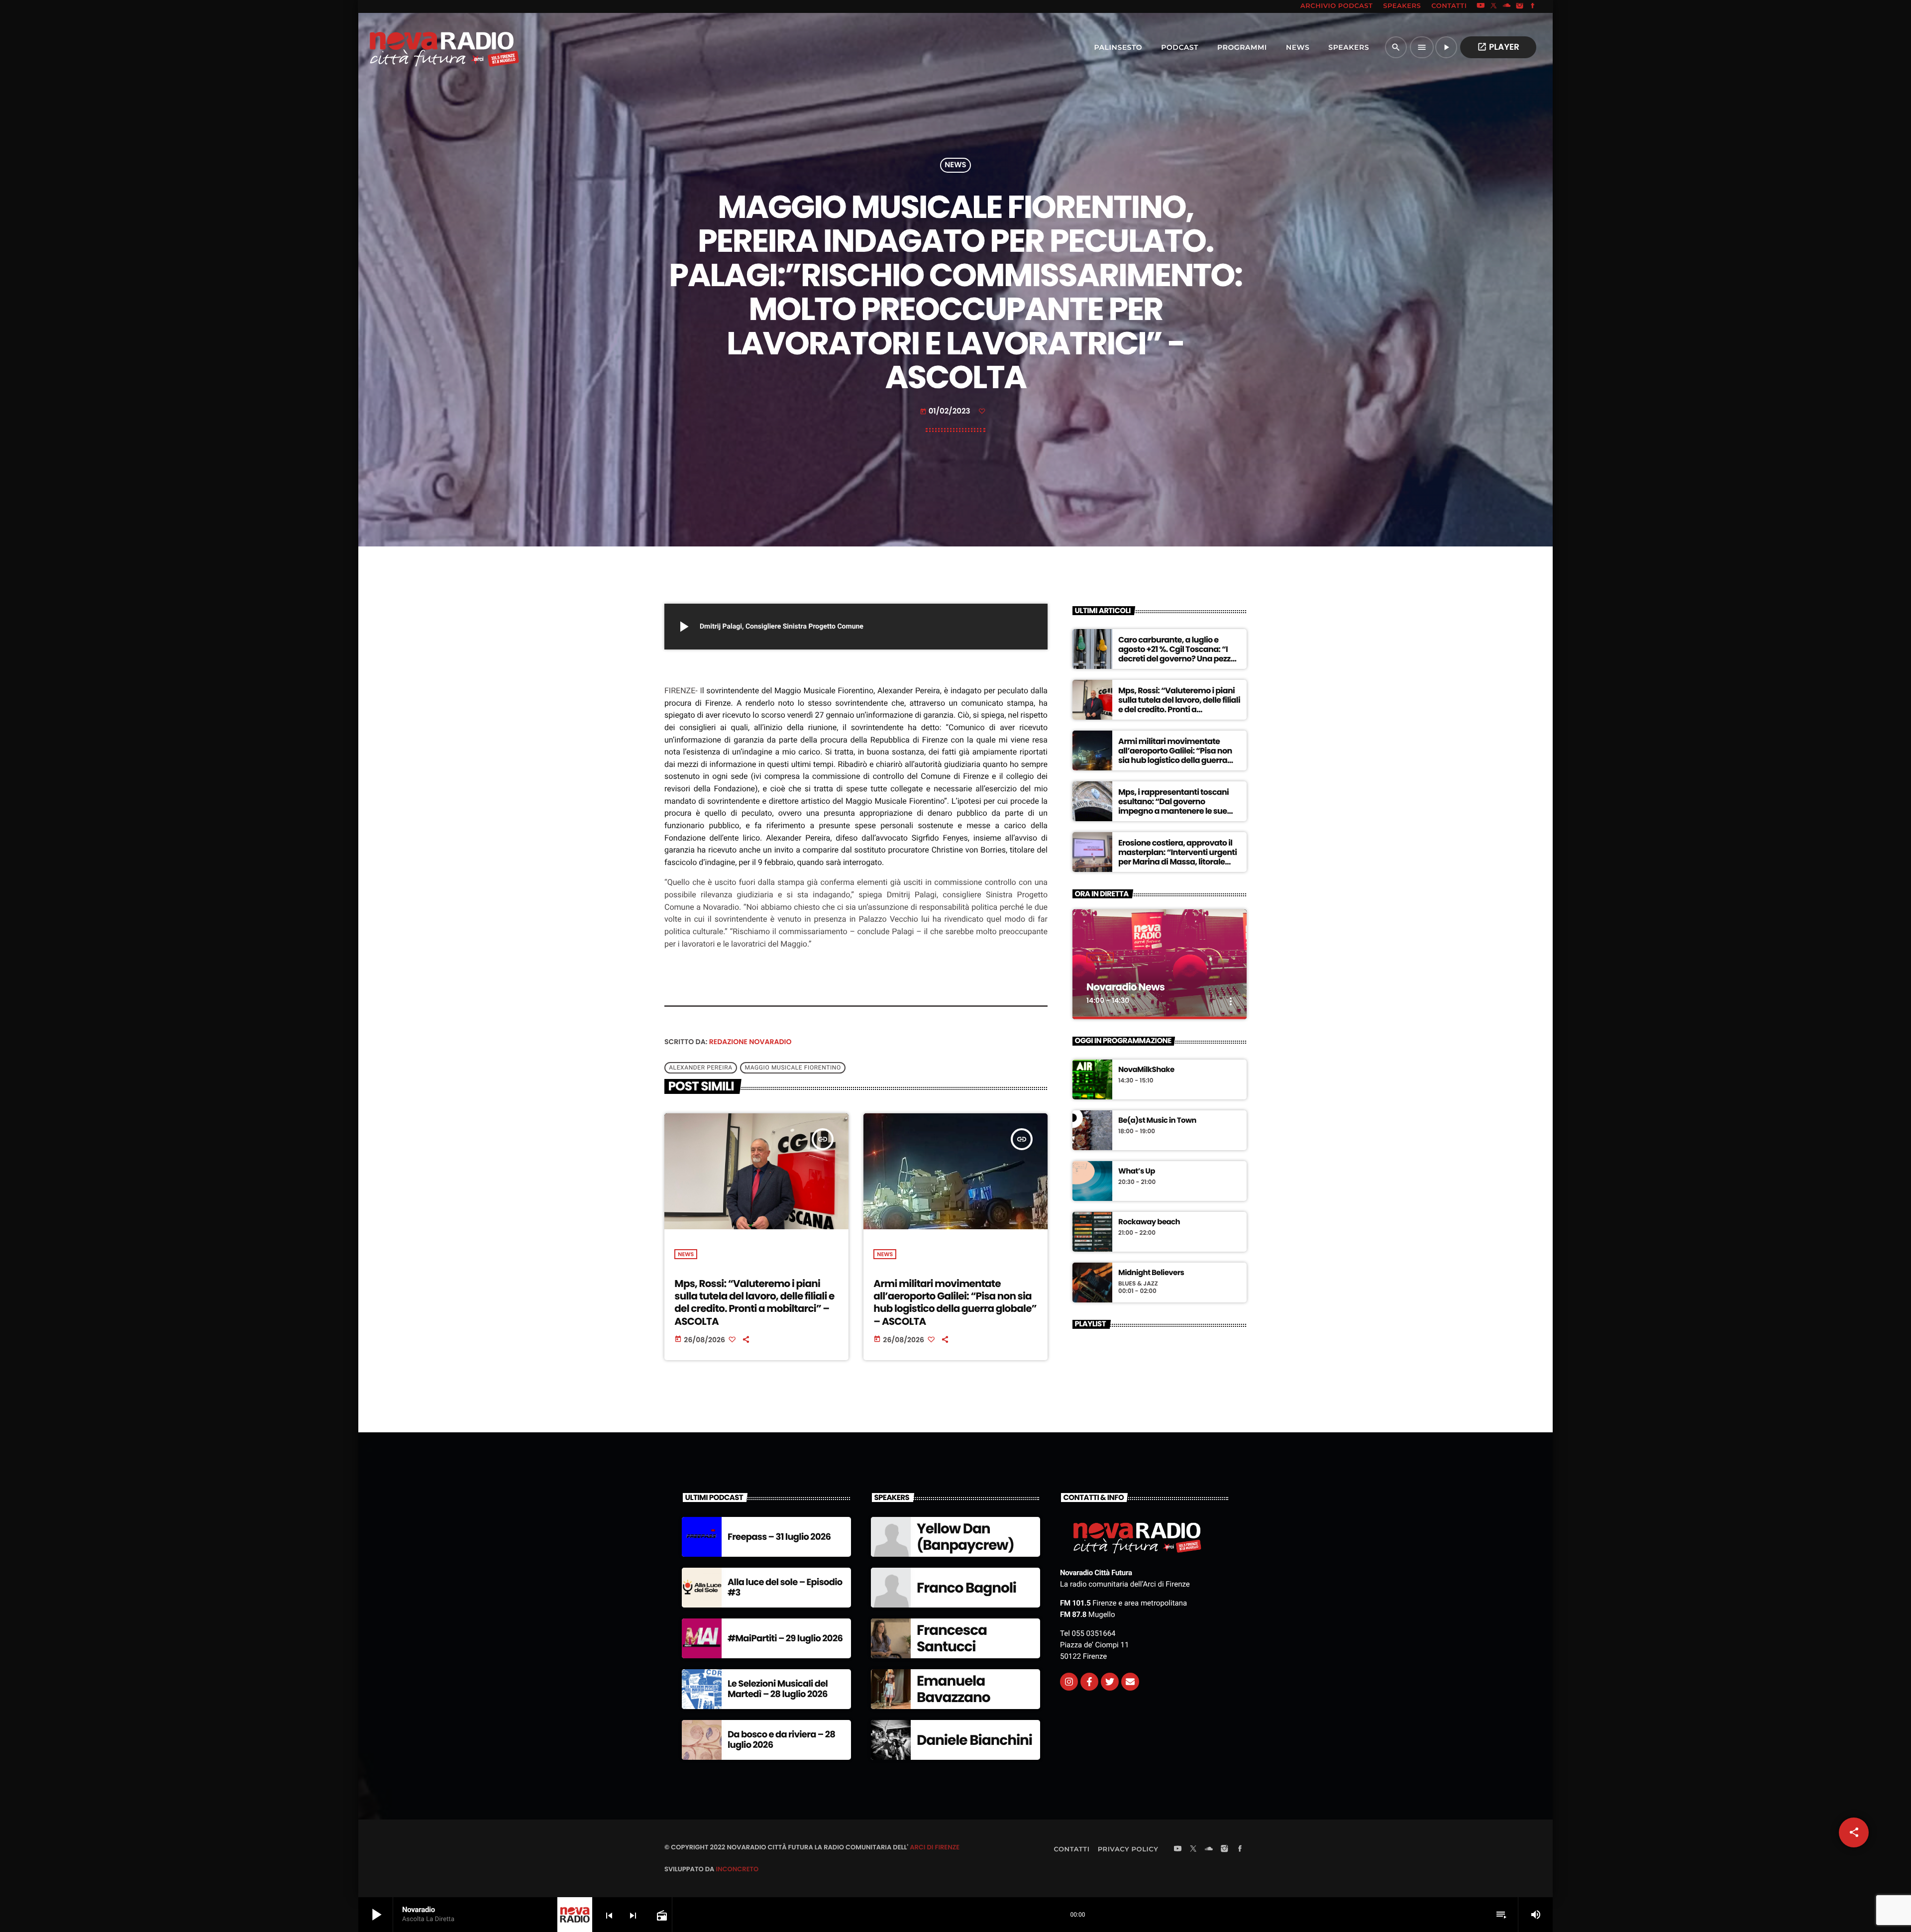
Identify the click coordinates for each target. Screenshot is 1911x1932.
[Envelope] (1130, 1682)
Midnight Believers (1151, 1273)
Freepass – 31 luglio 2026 (779, 1537)
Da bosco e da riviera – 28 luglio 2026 (781, 1740)
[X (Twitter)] (1494, 6)
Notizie (1100, 958)
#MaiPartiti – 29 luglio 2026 (785, 1639)
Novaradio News (1125, 987)
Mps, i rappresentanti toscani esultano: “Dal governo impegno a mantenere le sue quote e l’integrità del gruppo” (1175, 806)
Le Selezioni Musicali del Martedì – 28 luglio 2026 (778, 1689)
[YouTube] (1481, 6)
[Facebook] (1533, 6)
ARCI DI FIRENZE (935, 1847)
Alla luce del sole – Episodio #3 (785, 1588)
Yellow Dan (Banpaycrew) (965, 1537)
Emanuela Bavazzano (953, 1689)
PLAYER (1498, 47)
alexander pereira (700, 1068)
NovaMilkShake (1146, 1070)
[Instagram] (1520, 6)
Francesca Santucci (952, 1639)
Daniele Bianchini (974, 1740)
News (955, 165)
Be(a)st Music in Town (1157, 1121)
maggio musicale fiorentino (793, 1068)
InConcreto (737, 1869)
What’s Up (1137, 1172)
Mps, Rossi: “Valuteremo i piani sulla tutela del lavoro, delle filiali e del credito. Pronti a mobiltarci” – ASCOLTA (754, 1302)
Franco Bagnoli (966, 1588)
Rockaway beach (1149, 1222)
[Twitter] (1110, 1682)
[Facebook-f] (1089, 1682)
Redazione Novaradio (750, 1042)
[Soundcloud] (1507, 6)
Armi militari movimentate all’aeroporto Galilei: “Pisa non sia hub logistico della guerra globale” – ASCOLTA (955, 1302)
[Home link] (423, 47)
